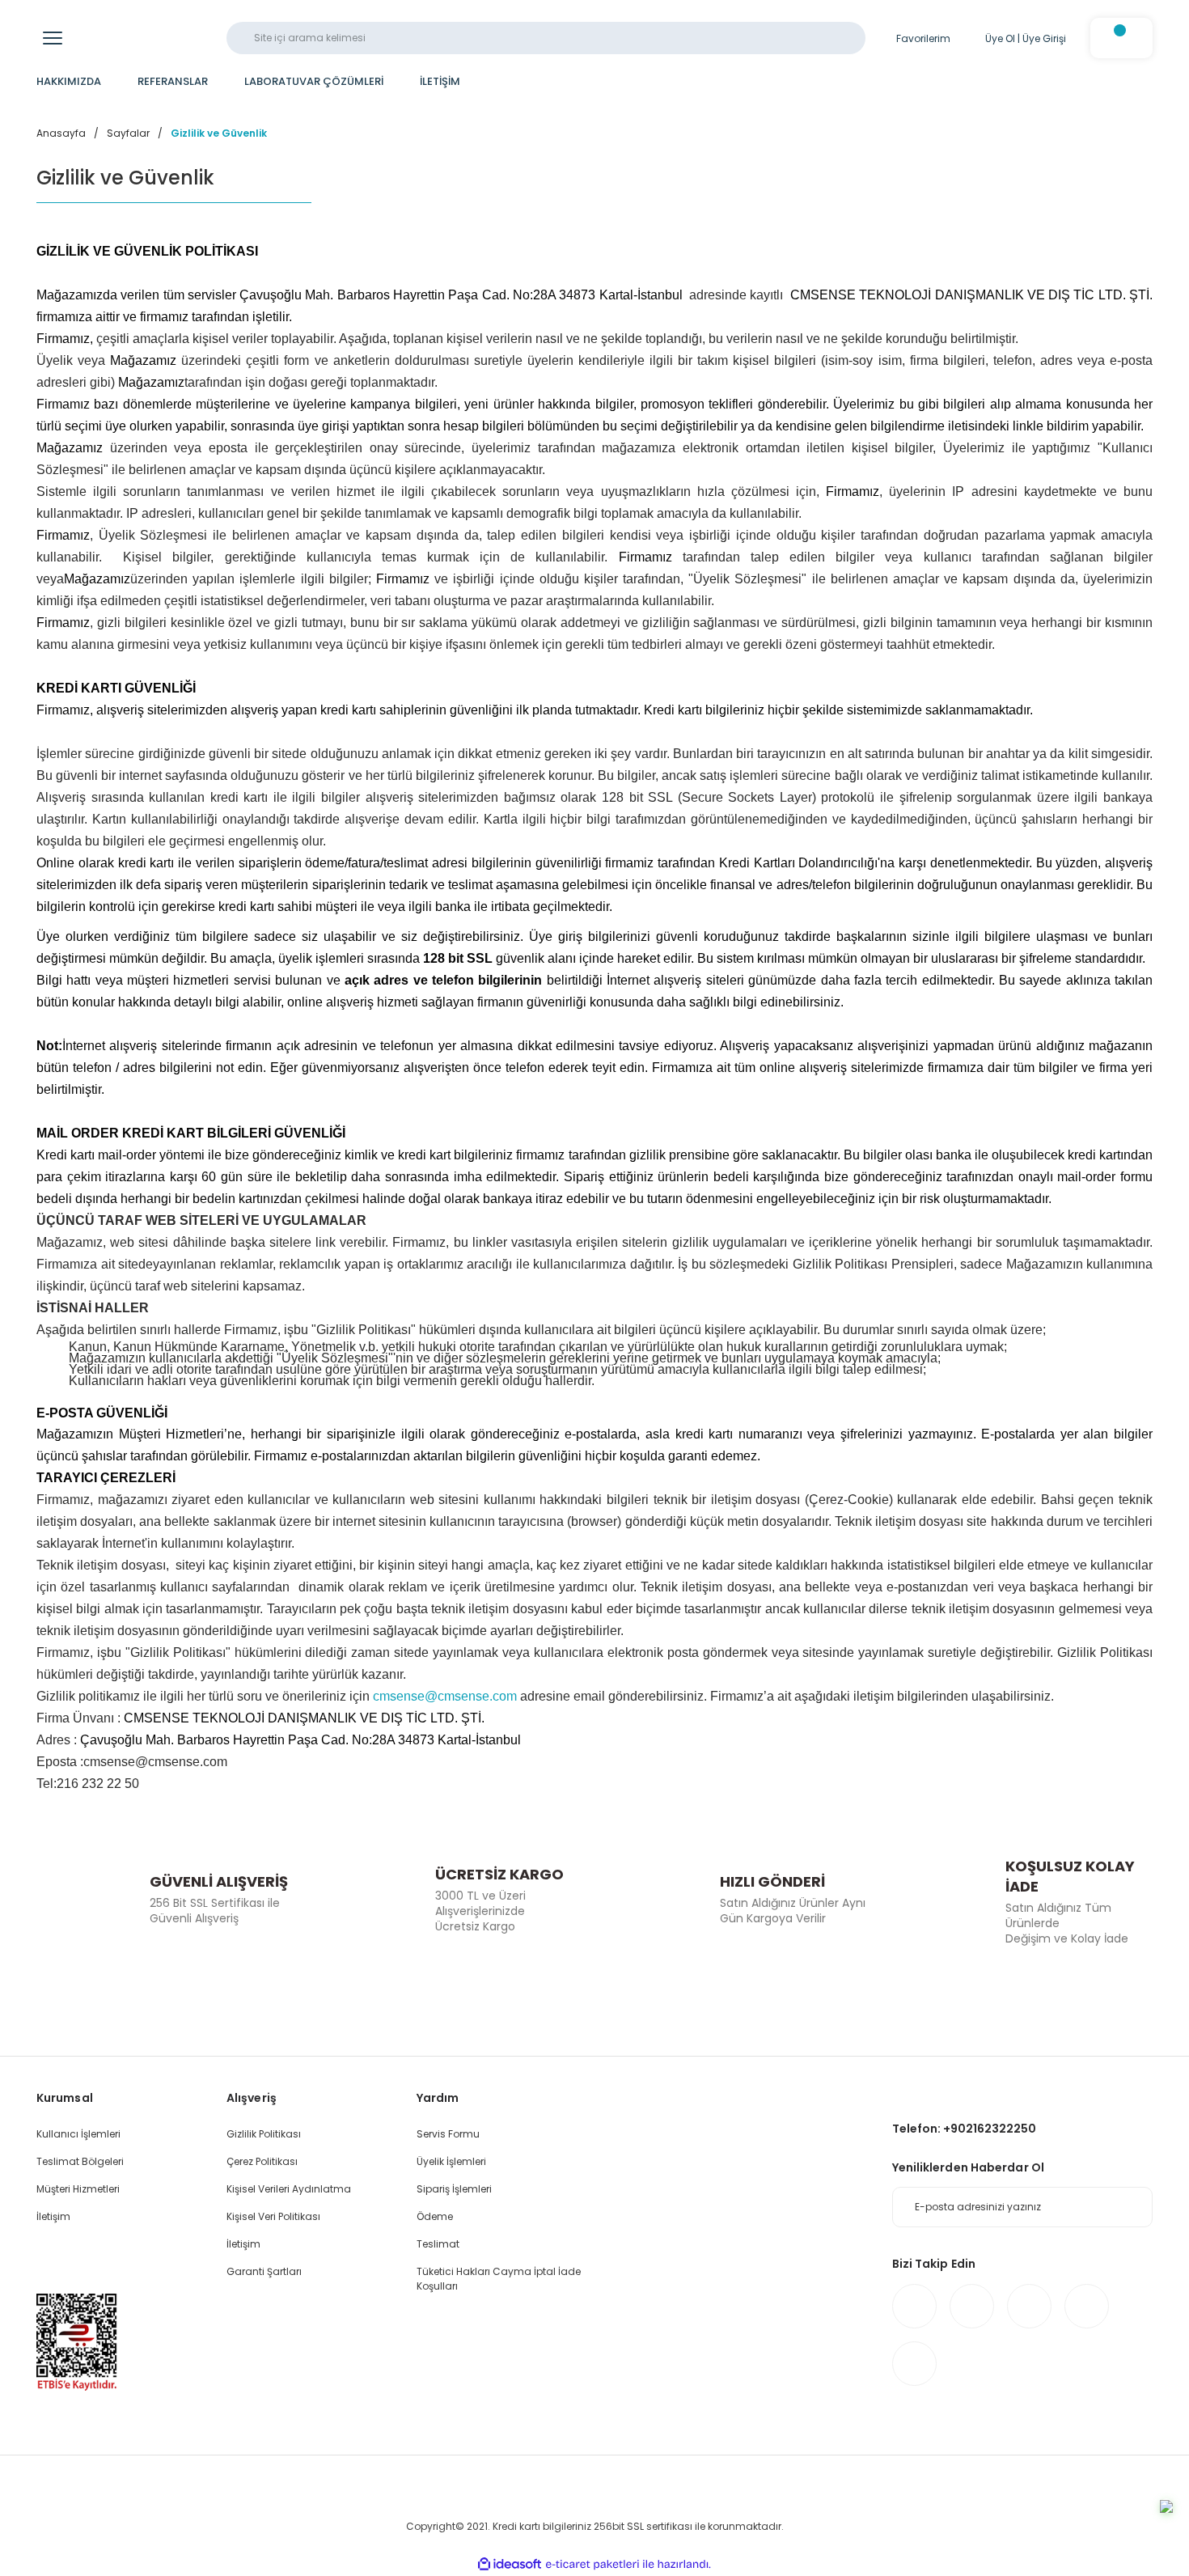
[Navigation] (53, 38)
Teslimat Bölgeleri (80, 2161)
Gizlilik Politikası (264, 2134)
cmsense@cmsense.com (445, 1696)
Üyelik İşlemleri (451, 2161)
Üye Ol (1000, 38)
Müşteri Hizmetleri (78, 2189)
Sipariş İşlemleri (454, 2189)
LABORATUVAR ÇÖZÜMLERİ (314, 81)
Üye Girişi (1044, 38)
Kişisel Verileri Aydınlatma (289, 2189)
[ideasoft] (510, 2564)
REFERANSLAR (173, 81)
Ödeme (435, 2216)
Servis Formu (448, 2134)
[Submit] (1132, 2207)
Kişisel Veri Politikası (273, 2216)
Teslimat (438, 2244)
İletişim (53, 2216)
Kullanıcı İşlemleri (78, 2134)
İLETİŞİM (440, 81)
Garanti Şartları (264, 2271)
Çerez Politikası (262, 2161)
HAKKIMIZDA (69, 81)
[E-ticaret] (592, 2565)
